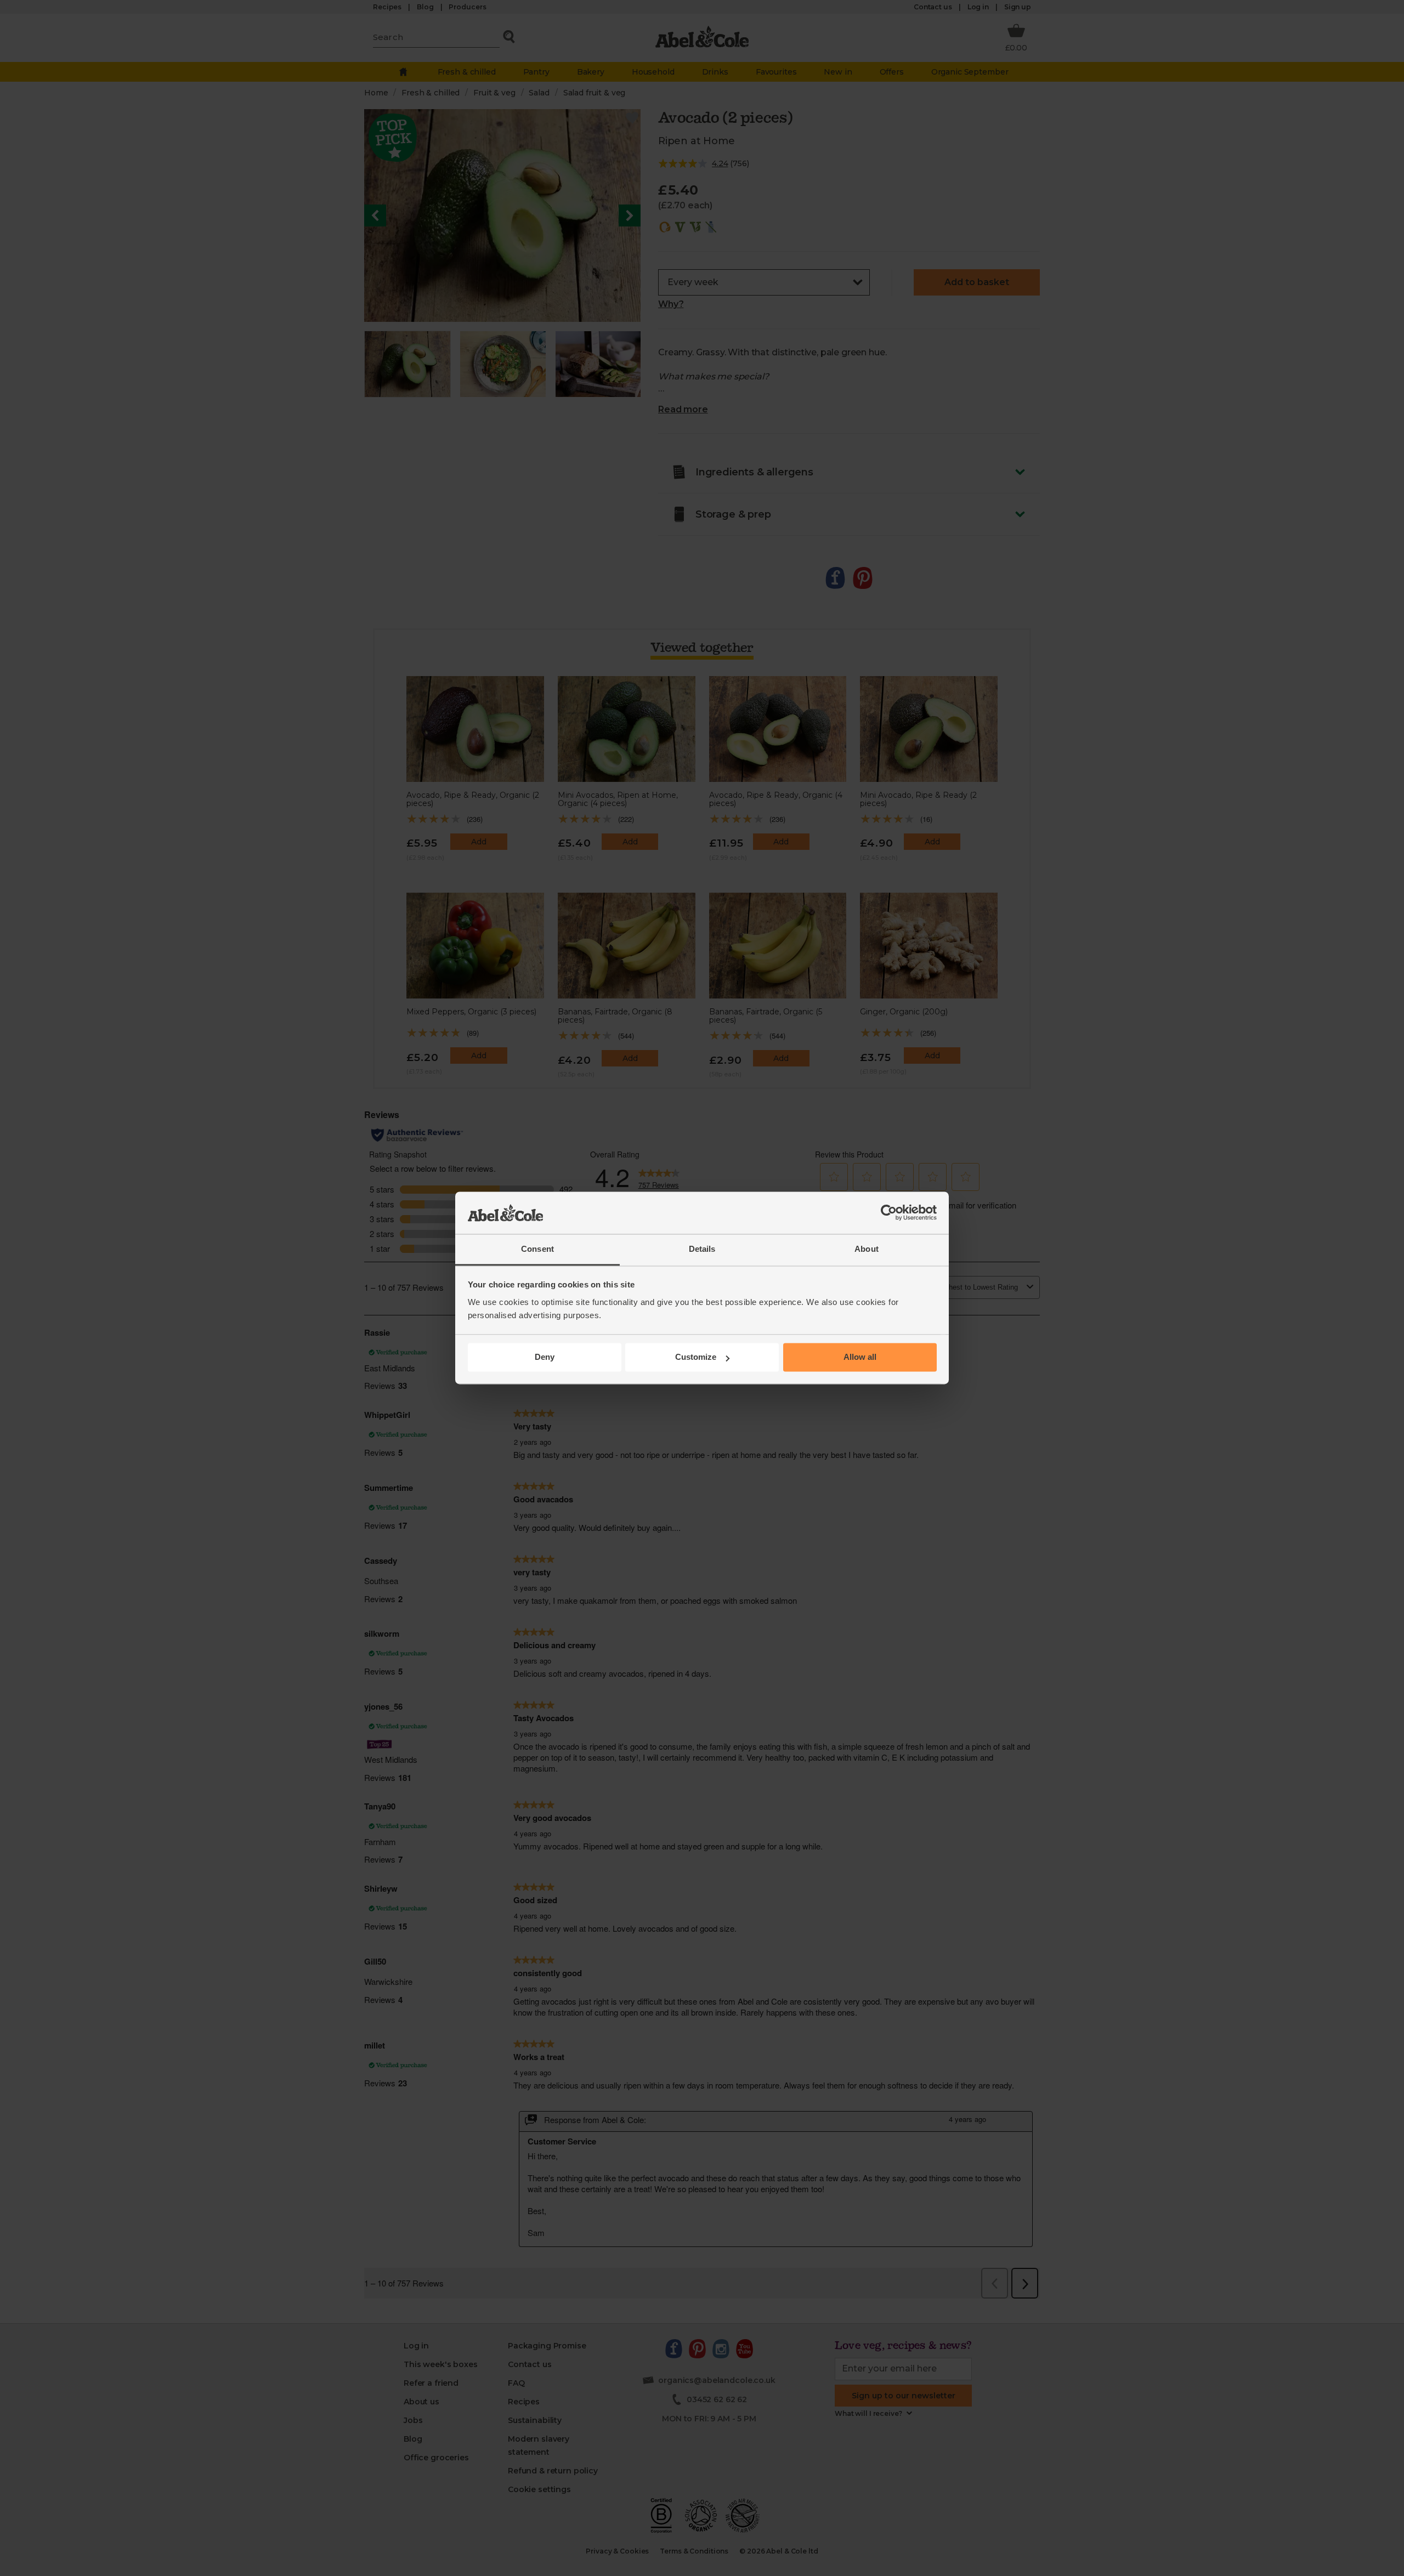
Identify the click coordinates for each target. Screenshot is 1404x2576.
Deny (545, 1357)
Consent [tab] (537, 1249)
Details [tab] (702, 1249)
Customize (696, 1357)
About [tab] (867, 1249)
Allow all (860, 1357)
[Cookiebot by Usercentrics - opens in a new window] (889, 1213)
